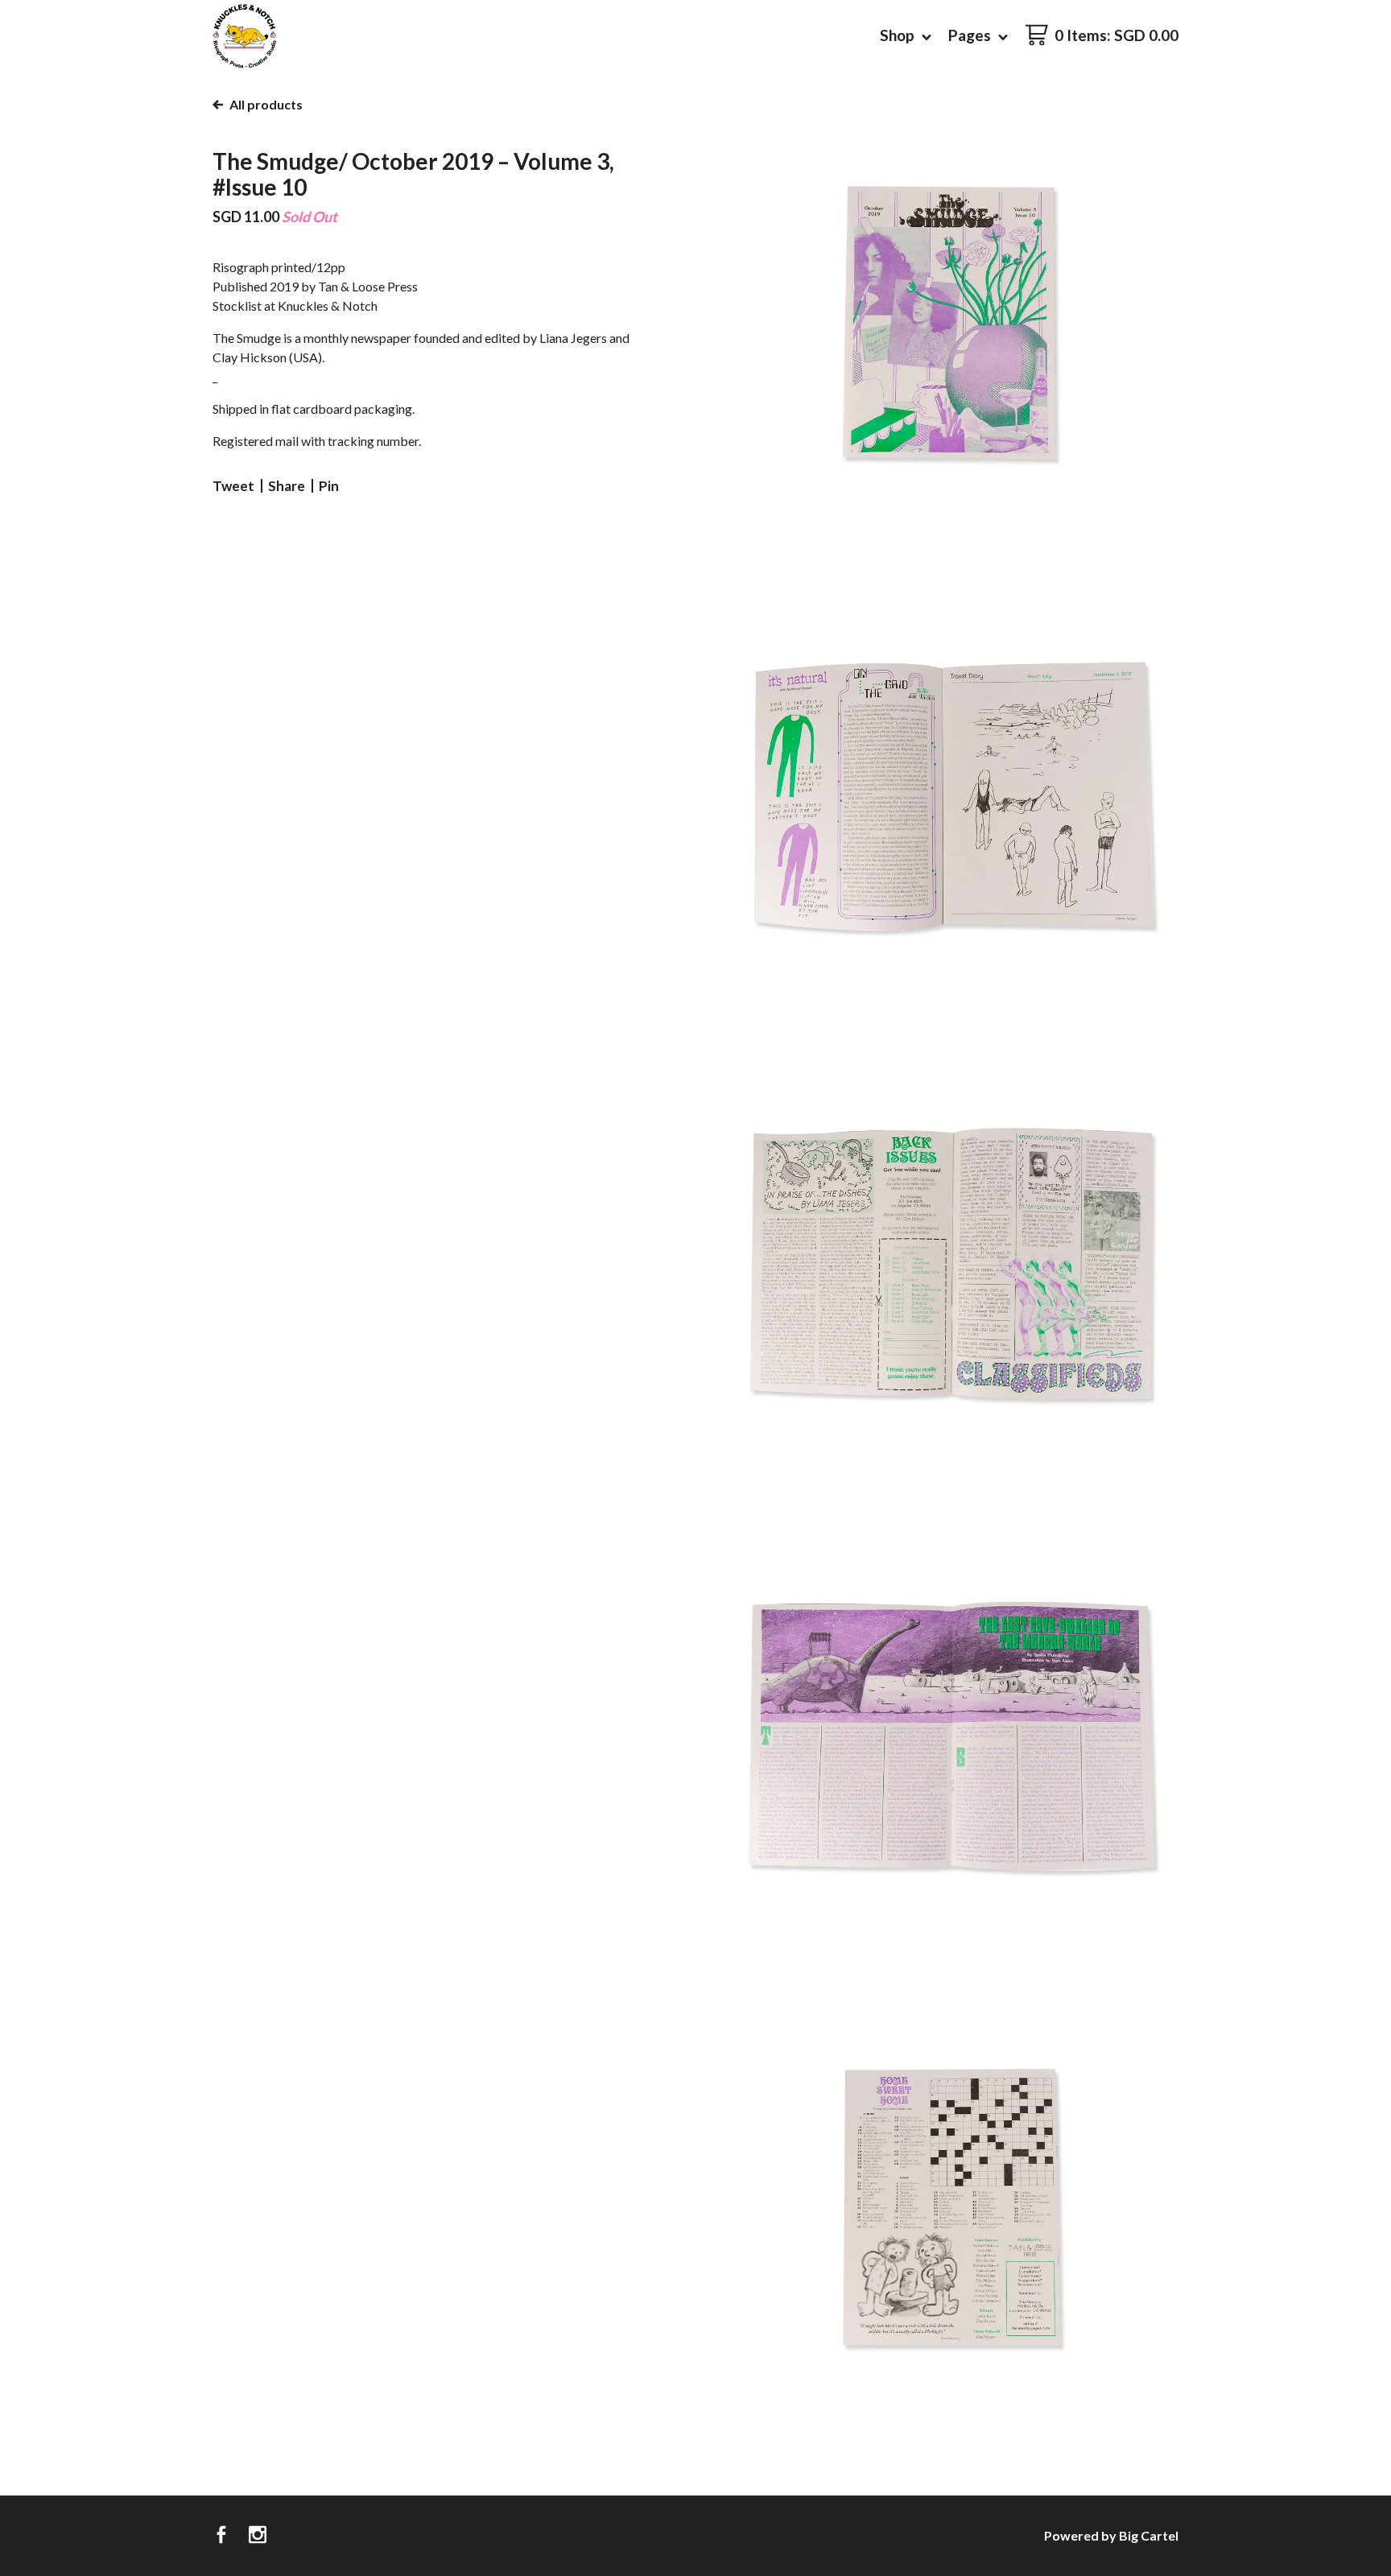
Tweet (233, 486)
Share (287, 486)
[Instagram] (258, 2536)
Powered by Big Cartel (1111, 2535)
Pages (971, 35)
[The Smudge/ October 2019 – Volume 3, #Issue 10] (953, 322)
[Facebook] (221, 2536)
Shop (899, 35)
